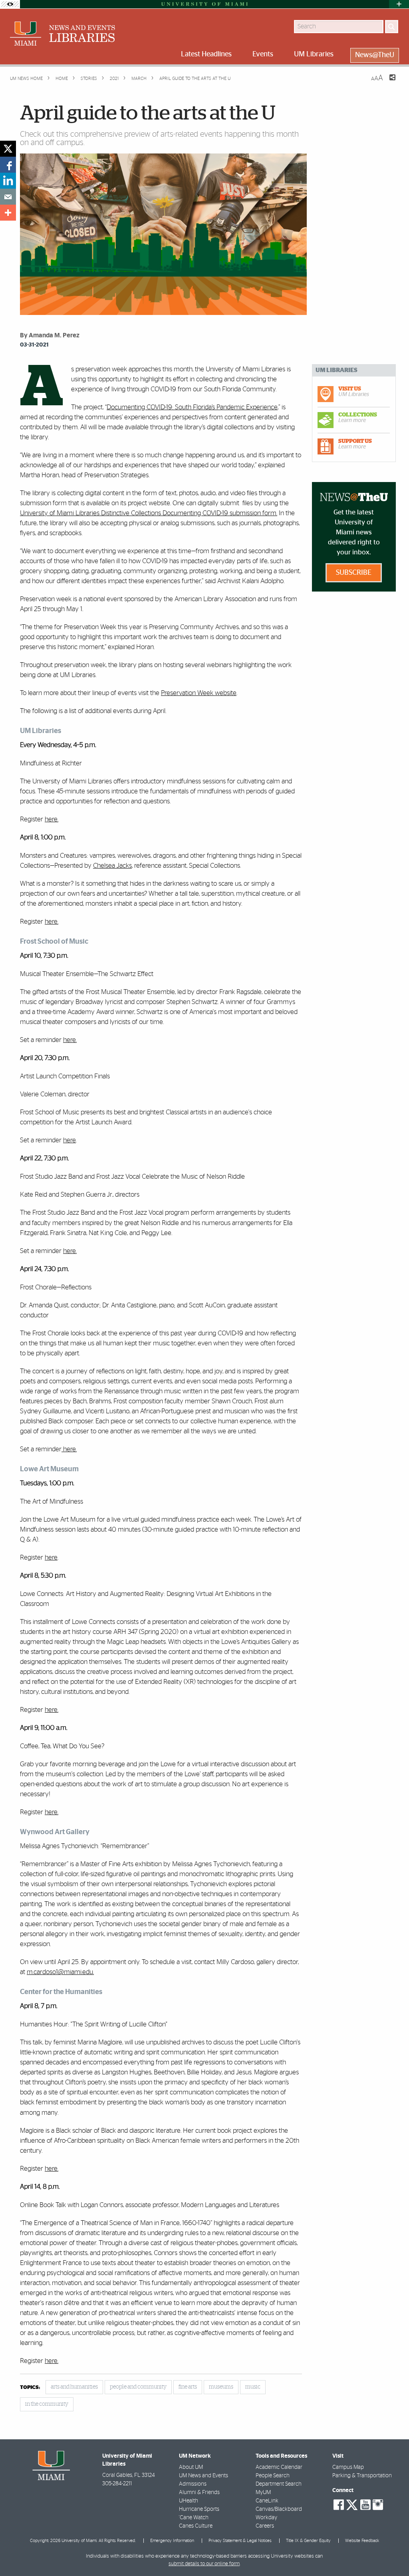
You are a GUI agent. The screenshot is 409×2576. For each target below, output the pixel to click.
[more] (8, 213)
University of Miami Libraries (60, 513)
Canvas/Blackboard (279, 2509)
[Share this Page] (387, 82)
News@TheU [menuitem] (375, 55)
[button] (392, 2554)
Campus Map (348, 2467)
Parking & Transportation (362, 2476)
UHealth (189, 2501)
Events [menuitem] (263, 54)
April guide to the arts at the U (195, 79)
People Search (273, 2476)
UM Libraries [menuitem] (314, 54)
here (51, 819)
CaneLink (267, 2501)
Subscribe (354, 573)
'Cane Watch (194, 2518)
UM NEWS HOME (26, 79)
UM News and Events (204, 2476)
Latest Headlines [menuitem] (206, 54)
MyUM (263, 2492)
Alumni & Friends (199, 2492)
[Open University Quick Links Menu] (399, 4)
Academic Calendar (279, 2467)
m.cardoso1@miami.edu (60, 1972)
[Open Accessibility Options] (10, 4)
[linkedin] (8, 181)
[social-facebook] (339, 2505)
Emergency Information (172, 2541)
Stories (88, 79)
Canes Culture (196, 2526)
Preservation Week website (199, 693)
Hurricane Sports (199, 2509)
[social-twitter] (352, 2504)
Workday (266, 2518)
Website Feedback (362, 2541)
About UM (191, 2467)
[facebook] (8, 165)
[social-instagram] (378, 2505)
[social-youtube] (365, 2505)
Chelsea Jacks (112, 866)
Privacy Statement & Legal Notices (240, 2541)
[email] (8, 197)
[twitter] (8, 149)
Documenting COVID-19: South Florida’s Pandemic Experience (192, 407)
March (138, 79)
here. (52, 921)
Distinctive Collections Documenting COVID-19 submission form (188, 513)
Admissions (193, 2484)
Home (61, 79)
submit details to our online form (204, 2564)
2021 (114, 79)
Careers (265, 2526)
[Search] (392, 27)
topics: (30, 2388)
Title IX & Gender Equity (308, 2541)
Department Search (279, 2484)
